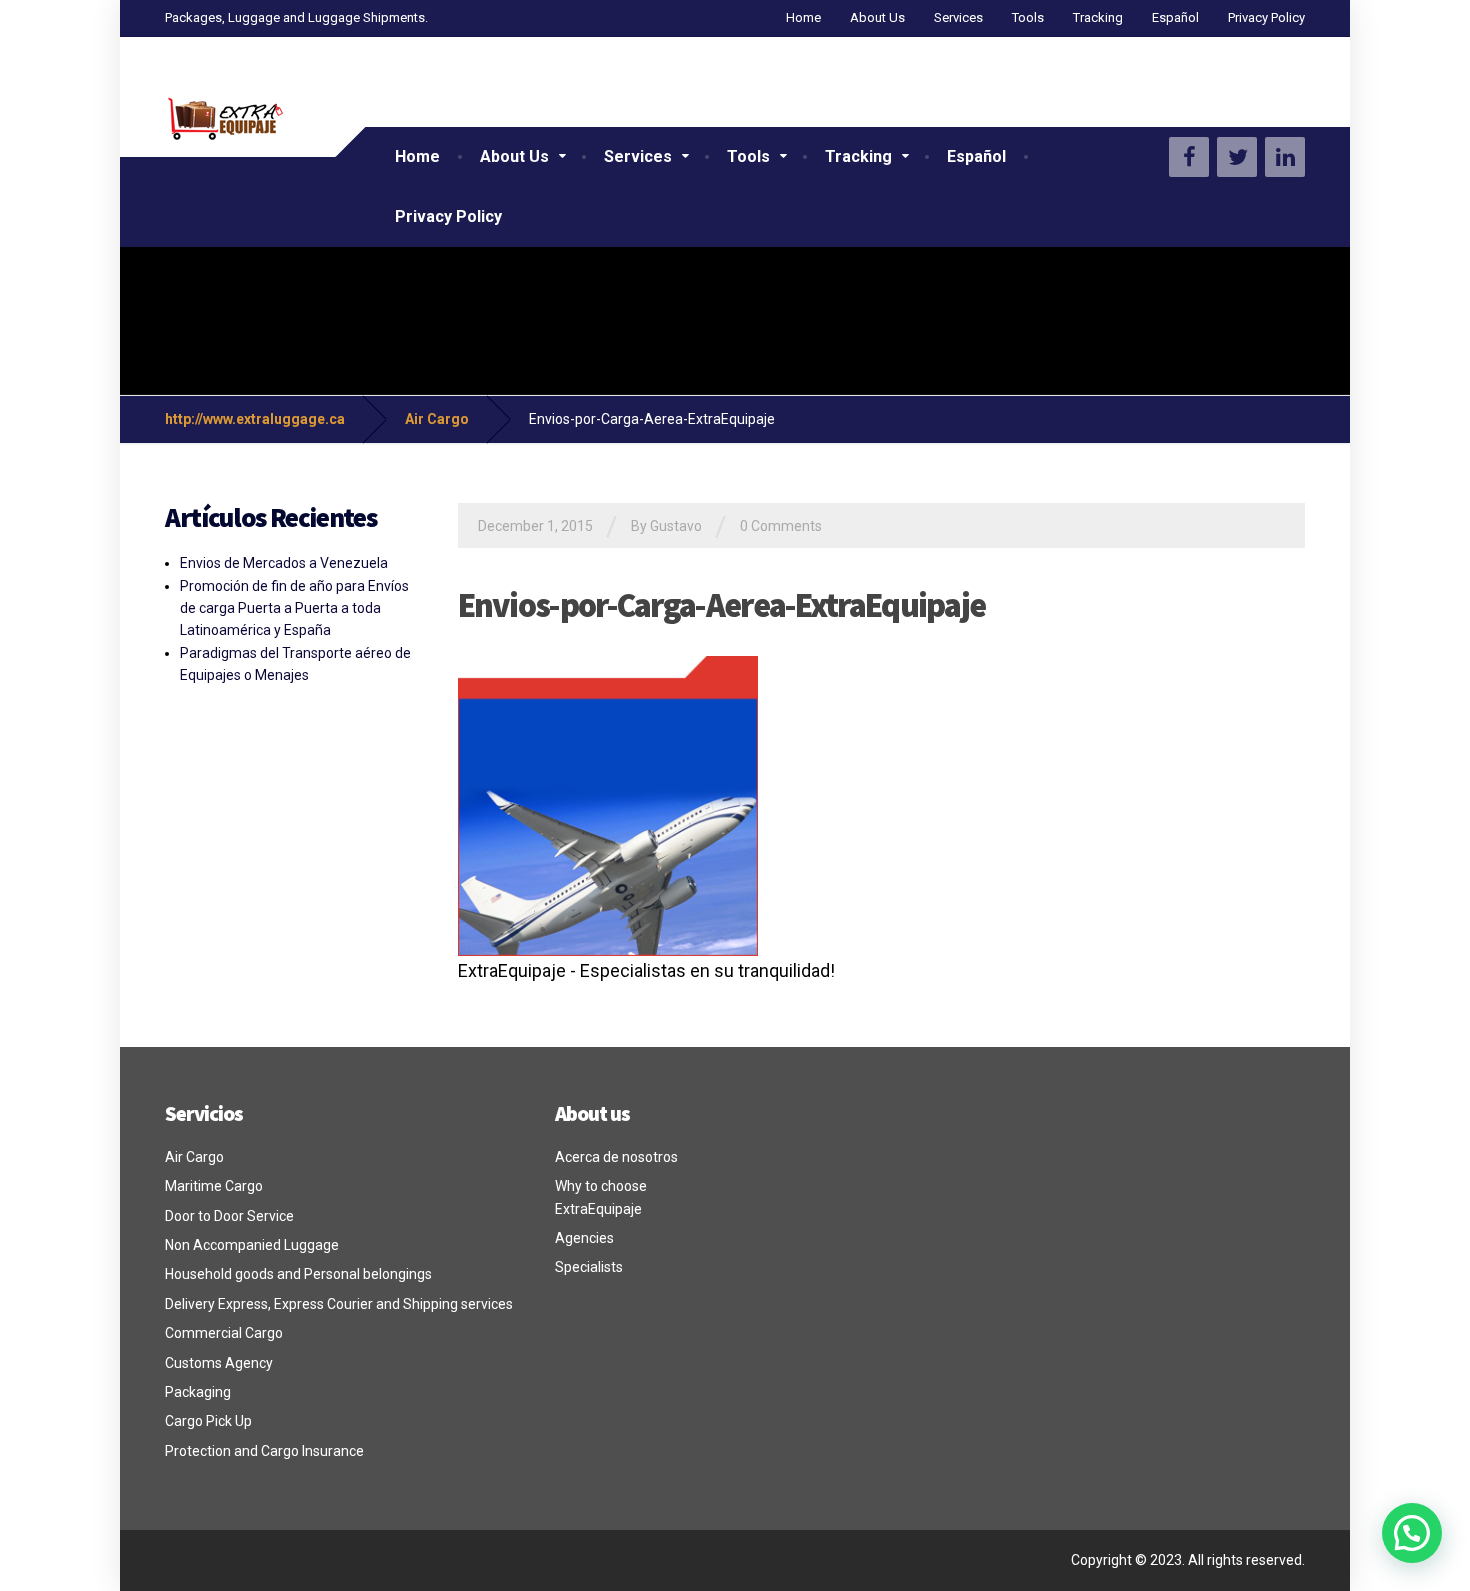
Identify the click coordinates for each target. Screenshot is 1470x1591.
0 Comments (781, 526)
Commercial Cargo (224, 1333)
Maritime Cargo (214, 1186)
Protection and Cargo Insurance (264, 1451)
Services (958, 17)
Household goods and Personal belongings (298, 1274)
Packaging (198, 1392)
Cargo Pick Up (208, 1421)
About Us (877, 17)
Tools (1028, 17)
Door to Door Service (229, 1216)
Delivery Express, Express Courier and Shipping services (339, 1304)
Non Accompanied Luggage (252, 1245)
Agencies (584, 1238)
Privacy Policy (1266, 17)
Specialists (589, 1267)
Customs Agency (219, 1363)
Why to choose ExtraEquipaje (601, 1197)
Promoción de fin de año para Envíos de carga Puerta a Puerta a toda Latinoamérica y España (294, 608)
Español (1175, 17)
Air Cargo (194, 1157)
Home (803, 17)
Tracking (1098, 17)
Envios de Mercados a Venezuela (284, 563)
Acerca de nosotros (616, 1157)
